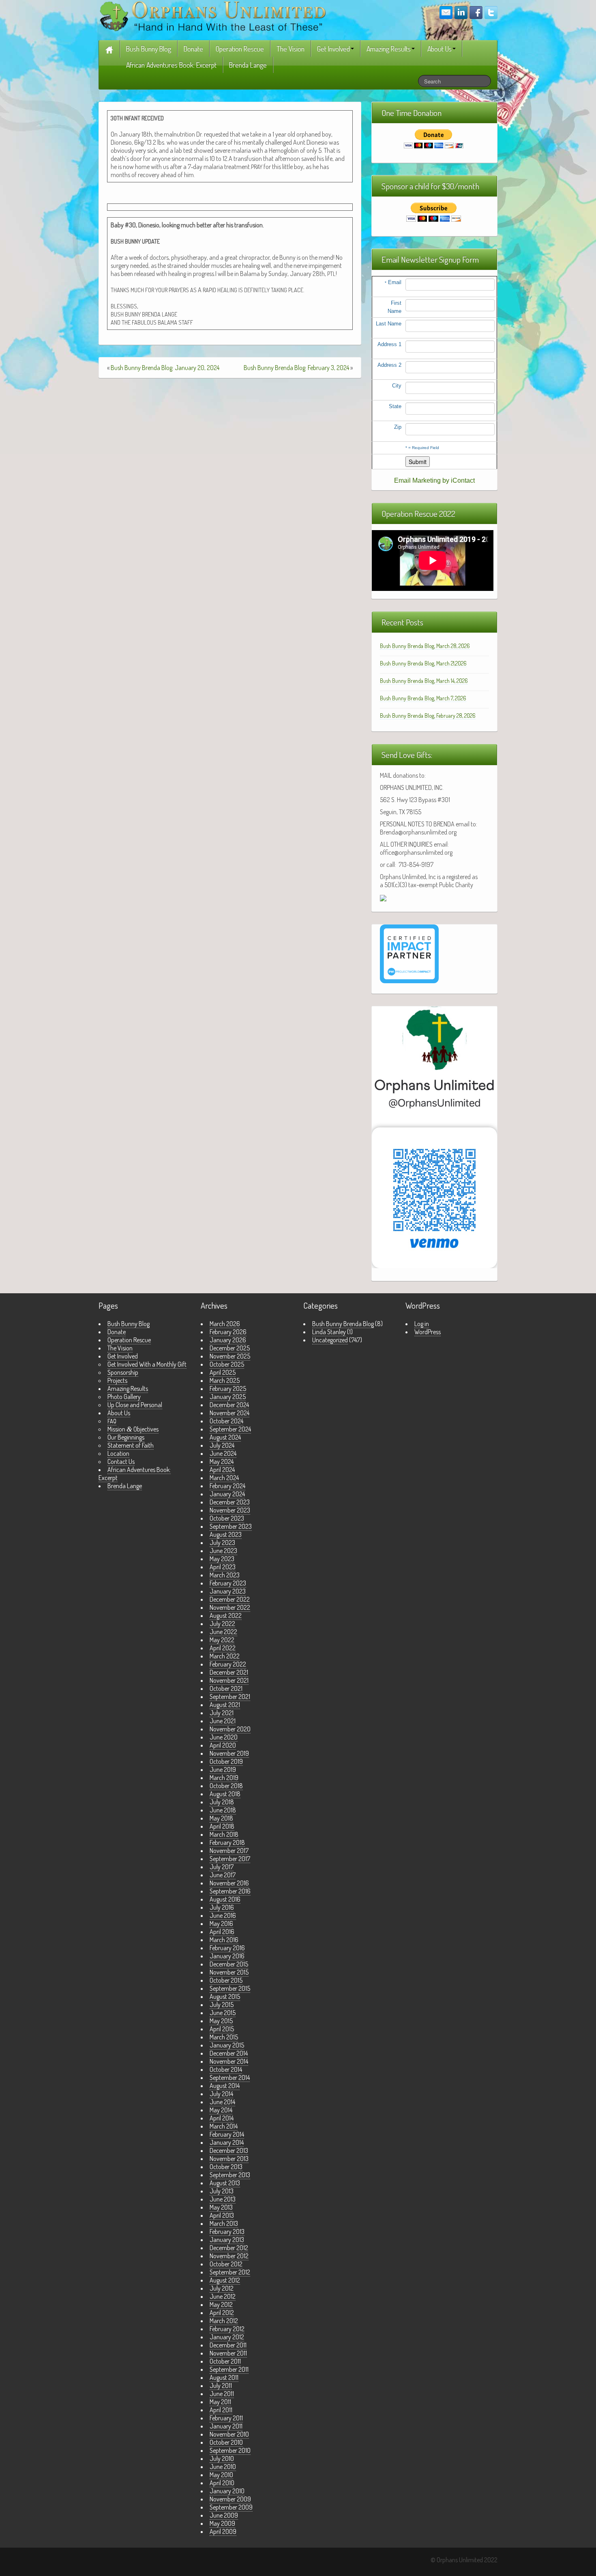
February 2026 (228, 1332)
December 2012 (229, 2248)
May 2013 (221, 2207)
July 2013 (222, 2191)
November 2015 (229, 1972)
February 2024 (227, 1486)
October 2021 (226, 1688)
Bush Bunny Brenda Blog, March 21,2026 (423, 663)
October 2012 (226, 2264)
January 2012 (227, 2337)
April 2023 (223, 1567)
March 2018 (224, 1834)
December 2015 (229, 1964)
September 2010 (230, 2450)
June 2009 (224, 2515)
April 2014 (222, 2118)
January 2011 (226, 2426)
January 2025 (228, 1397)
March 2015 (224, 2037)
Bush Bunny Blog (149, 49)
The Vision (290, 49)
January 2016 (227, 1956)
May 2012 (221, 2304)
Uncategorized (330, 1340)
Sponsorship (123, 1372)
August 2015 (225, 1996)
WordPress (428, 1332)
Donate (193, 49)
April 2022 (223, 1648)
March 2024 (224, 1478)
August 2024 (225, 1437)
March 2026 (225, 1324)
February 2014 (227, 2134)
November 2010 (229, 2434)
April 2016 (222, 1932)
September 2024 (230, 1429)
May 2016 (221, 1923)
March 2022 (225, 1656)
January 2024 (227, 1494)
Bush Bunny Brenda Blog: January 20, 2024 (165, 368)
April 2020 (223, 1745)
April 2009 (223, 2531)
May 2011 (220, 2402)
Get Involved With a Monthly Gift (147, 1364)
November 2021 (229, 1680)
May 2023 (222, 1559)
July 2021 (222, 1713)
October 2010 (226, 2442)
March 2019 (224, 1778)
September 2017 (230, 1859)
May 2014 (221, 2110)
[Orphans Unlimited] (213, 15)
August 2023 (226, 1534)
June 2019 (223, 1769)
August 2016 (225, 1899)
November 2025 (230, 1356)
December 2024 (229, 1405)
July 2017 (222, 1867)
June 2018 (223, 1810)
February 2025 (228, 1389)
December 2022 (230, 1599)
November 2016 (229, 1883)
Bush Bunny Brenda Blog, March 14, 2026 (424, 681)
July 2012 (222, 2288)
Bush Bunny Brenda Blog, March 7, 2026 (423, 698)
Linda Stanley (329, 1332)
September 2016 (230, 1891)
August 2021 (225, 1705)
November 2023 (230, 1510)
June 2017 (223, 1875)
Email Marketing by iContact (434, 480)
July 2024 (222, 1445)
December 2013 (229, 2150)
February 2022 (228, 1664)
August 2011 (224, 2377)
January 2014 (227, 2142)
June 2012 (223, 2296)
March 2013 (224, 2223)
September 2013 (230, 2175)
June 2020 (224, 1737)
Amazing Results (389, 49)
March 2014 (224, 2126)
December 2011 (228, 2345)
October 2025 (227, 1364)
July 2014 (221, 2094)
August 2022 (226, 1615)
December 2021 (229, 1672)
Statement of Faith (131, 1445)
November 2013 (229, 2159)
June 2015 (223, 2013)
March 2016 (224, 1940)
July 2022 (222, 1624)
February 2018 (227, 1842)
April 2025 (223, 1372)
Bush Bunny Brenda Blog (343, 1324)
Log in (422, 1324)
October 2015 (226, 1980)
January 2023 (228, 1591)
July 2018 (222, 1802)
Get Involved (333, 49)
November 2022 (230, 1607)
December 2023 (230, 1502)
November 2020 (230, 1729)
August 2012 (225, 2280)
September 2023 (231, 1526)
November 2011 (228, 2353)
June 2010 (223, 2467)
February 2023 (228, 1583)
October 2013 (226, 2167)
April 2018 (222, 1826)
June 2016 (223, 1915)
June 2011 (222, 2394)
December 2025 (230, 1348)
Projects (117, 1380)
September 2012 (230, 2272)
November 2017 (229, 1851)
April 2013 (222, 2215)
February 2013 (227, 2232)
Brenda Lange (248, 65)
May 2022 (222, 1640)
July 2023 (222, 1543)
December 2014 (229, 2053)
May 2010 (221, 2475)
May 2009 (222, 2523)
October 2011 (225, 2361)
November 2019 (229, 1753)
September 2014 (230, 2077)
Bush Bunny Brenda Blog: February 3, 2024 (296, 368)
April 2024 (222, 1470)
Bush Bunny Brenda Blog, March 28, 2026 (425, 646)
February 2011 (226, 2418)
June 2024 (223, 1453)
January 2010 (227, 2491)
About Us (439, 49)
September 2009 (231, 2507)
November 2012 (229, 2256)
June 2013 (223, 2199)
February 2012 (227, 2329)
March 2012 (224, 2321)
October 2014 (226, 2069)
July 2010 (222, 2458)
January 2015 (227, 2045)
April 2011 (221, 2410)
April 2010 (222, 2483)
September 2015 (230, 1988)
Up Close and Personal (135, 1405)
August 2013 (225, 2183)
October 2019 (226, 1761)
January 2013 (227, 2240)
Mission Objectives (133, 1429)
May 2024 (222, 1461)
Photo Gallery (124, 1397)
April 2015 (222, 2029)
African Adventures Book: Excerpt (171, 65)
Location (118, 1453)
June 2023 (223, 1551)
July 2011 (221, 2386)
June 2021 (223, 1721)
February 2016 (227, 1948)
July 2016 (222, 1907)
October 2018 (226, 1786)
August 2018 (225, 1794)
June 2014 (222, 2102)
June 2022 (223, 1632)
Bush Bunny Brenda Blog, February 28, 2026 (428, 716)
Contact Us (121, 1461)
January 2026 (228, 1340)
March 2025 (225, 1380)
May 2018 (221, 1818)
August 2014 (225, 2086)
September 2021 (230, 1697)
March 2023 (225, 1575)
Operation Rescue (240, 49)
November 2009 (230, 2499)
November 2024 (229, 1413)
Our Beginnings (126, 1437)
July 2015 (222, 2005)
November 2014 (229, 2061)
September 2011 (229, 2369)
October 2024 (226, 1421)
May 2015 (221, 2021)
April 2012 (222, 2313)
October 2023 (227, 1518)
